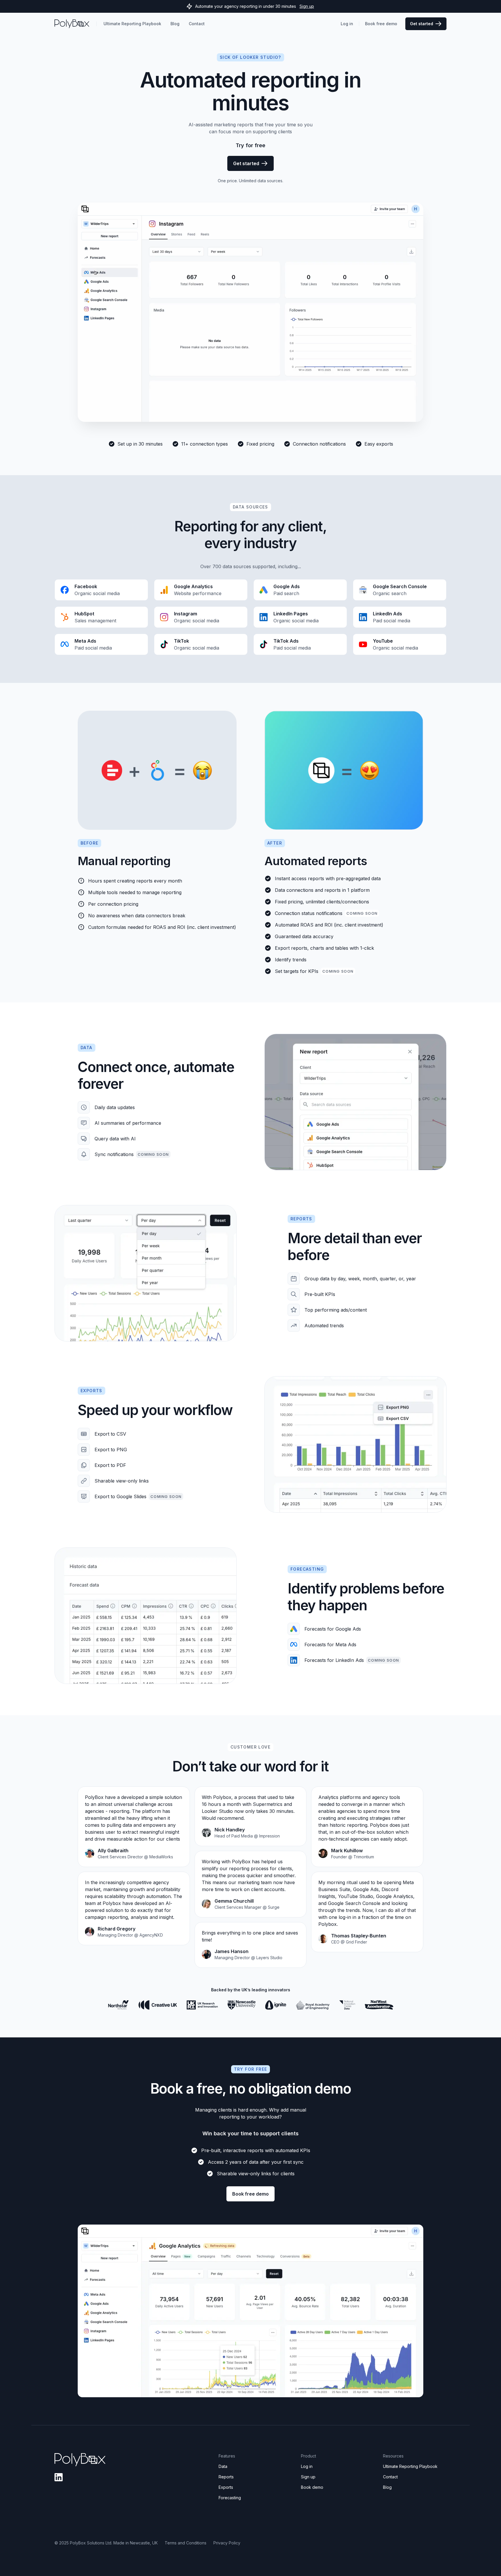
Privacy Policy (227, 2543)
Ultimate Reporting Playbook (410, 2466)
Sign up (307, 6)
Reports (226, 2477)
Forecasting (230, 2498)
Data (223, 2466)
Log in (307, 2466)
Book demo (312, 2487)
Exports (226, 2487)
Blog (387, 2487)
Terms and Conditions (186, 2543)
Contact (390, 2477)
